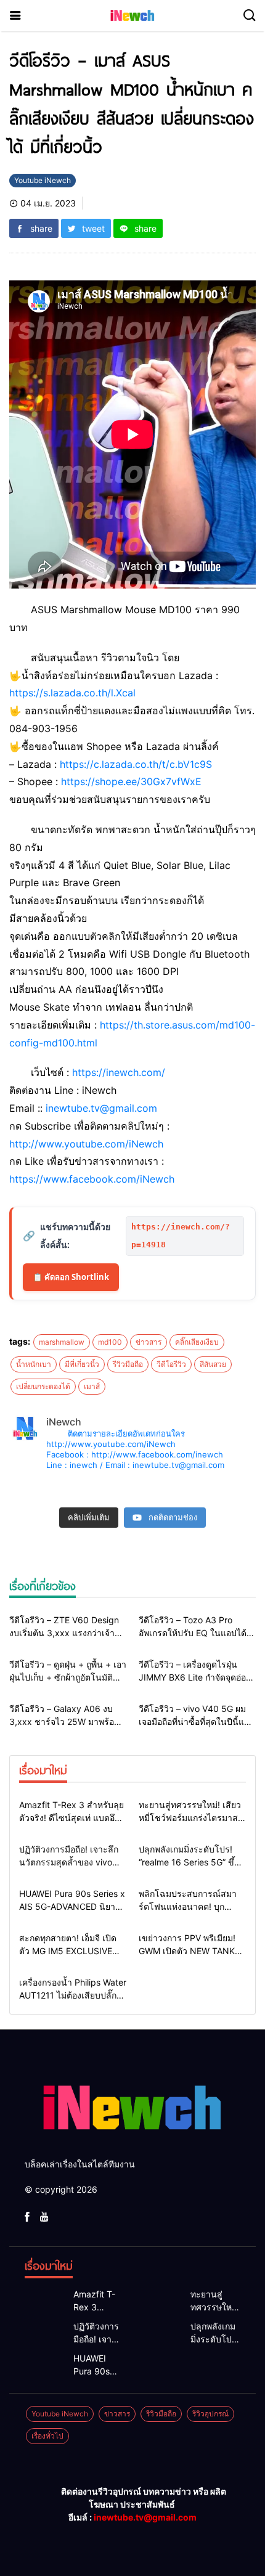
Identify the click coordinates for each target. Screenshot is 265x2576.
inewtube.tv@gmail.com (101, 1108)
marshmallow (62, 1342)
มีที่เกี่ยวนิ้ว (82, 1364)
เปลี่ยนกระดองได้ (43, 1386)
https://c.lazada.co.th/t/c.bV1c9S (136, 764)
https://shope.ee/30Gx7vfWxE (131, 781)
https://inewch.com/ (119, 1072)
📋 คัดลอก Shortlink (71, 1277)
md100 (110, 1342)
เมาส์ (92, 1386)
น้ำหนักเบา (34, 1364)
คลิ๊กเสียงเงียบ (197, 1342)
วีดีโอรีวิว (171, 1364)
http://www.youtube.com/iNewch (86, 1144)
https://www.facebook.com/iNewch (92, 1179)
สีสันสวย (213, 1364)
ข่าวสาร (149, 1342)
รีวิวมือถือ (128, 1364)
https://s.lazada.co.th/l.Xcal (72, 693)
